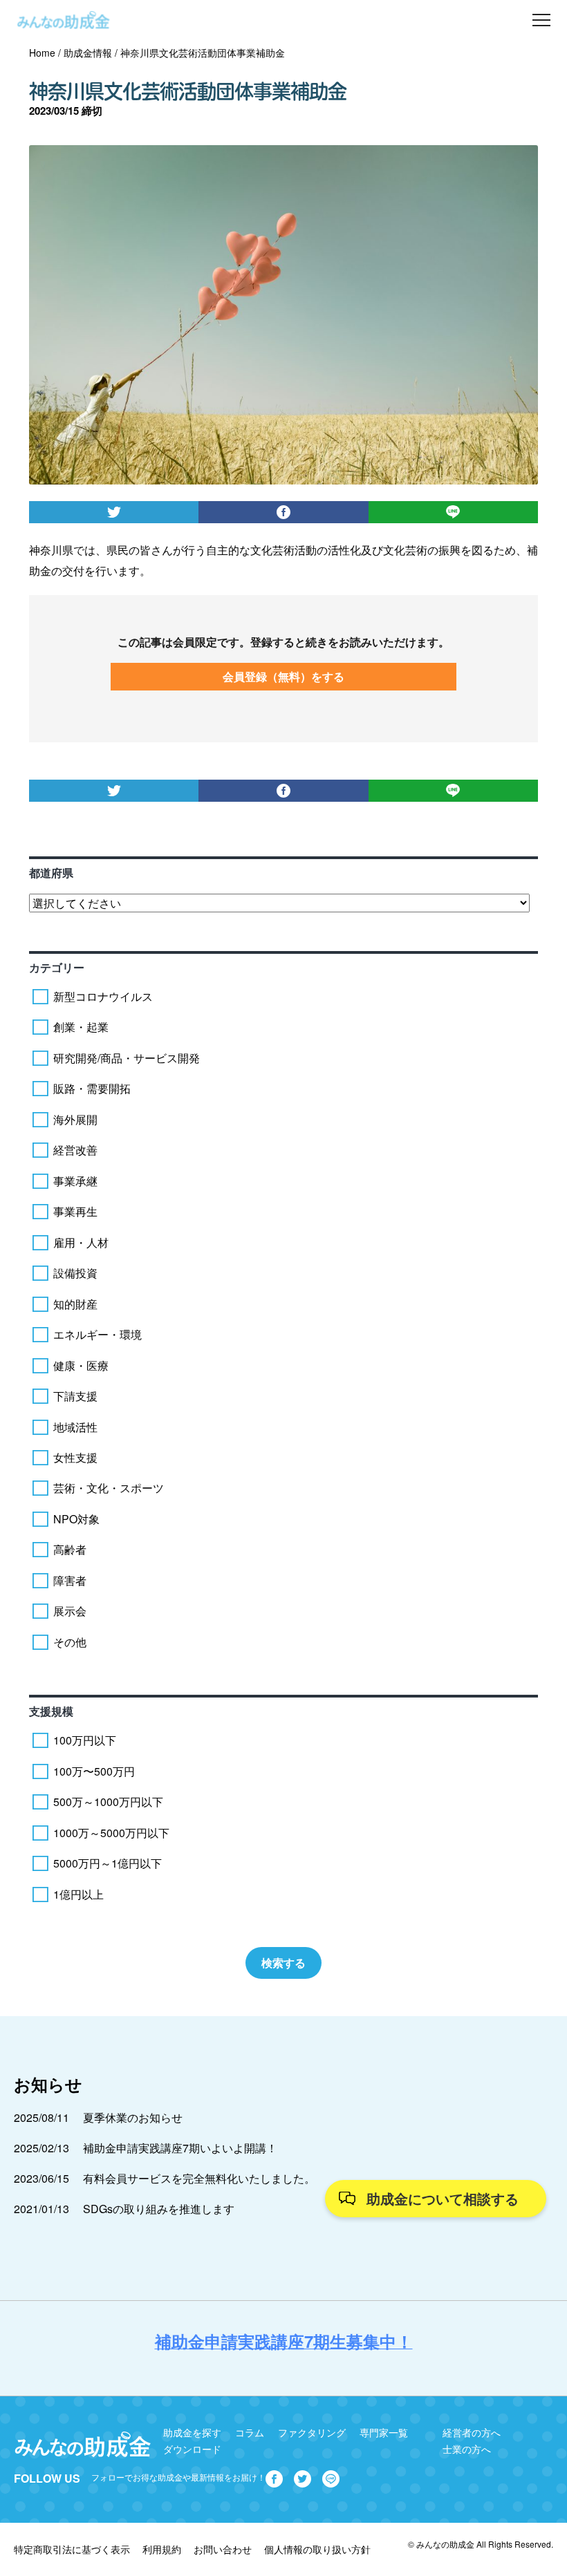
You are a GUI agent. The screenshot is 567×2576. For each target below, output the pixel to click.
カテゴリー (57, 967)
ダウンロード (192, 2449)
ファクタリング (312, 2432)
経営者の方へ (472, 2432)
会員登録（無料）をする (283, 676)
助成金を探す (192, 2432)
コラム (250, 2432)
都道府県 (51, 873)
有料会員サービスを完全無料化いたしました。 (199, 2178)
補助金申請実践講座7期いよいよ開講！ (180, 2148)
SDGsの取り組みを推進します (159, 2209)
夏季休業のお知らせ (133, 2117)
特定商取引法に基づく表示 (72, 2549)
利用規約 (162, 2549)
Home (42, 53)
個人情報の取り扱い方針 (317, 2549)
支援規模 (51, 1711)
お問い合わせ (223, 2549)
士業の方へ (467, 2449)
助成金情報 (88, 53)
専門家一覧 (384, 2432)
